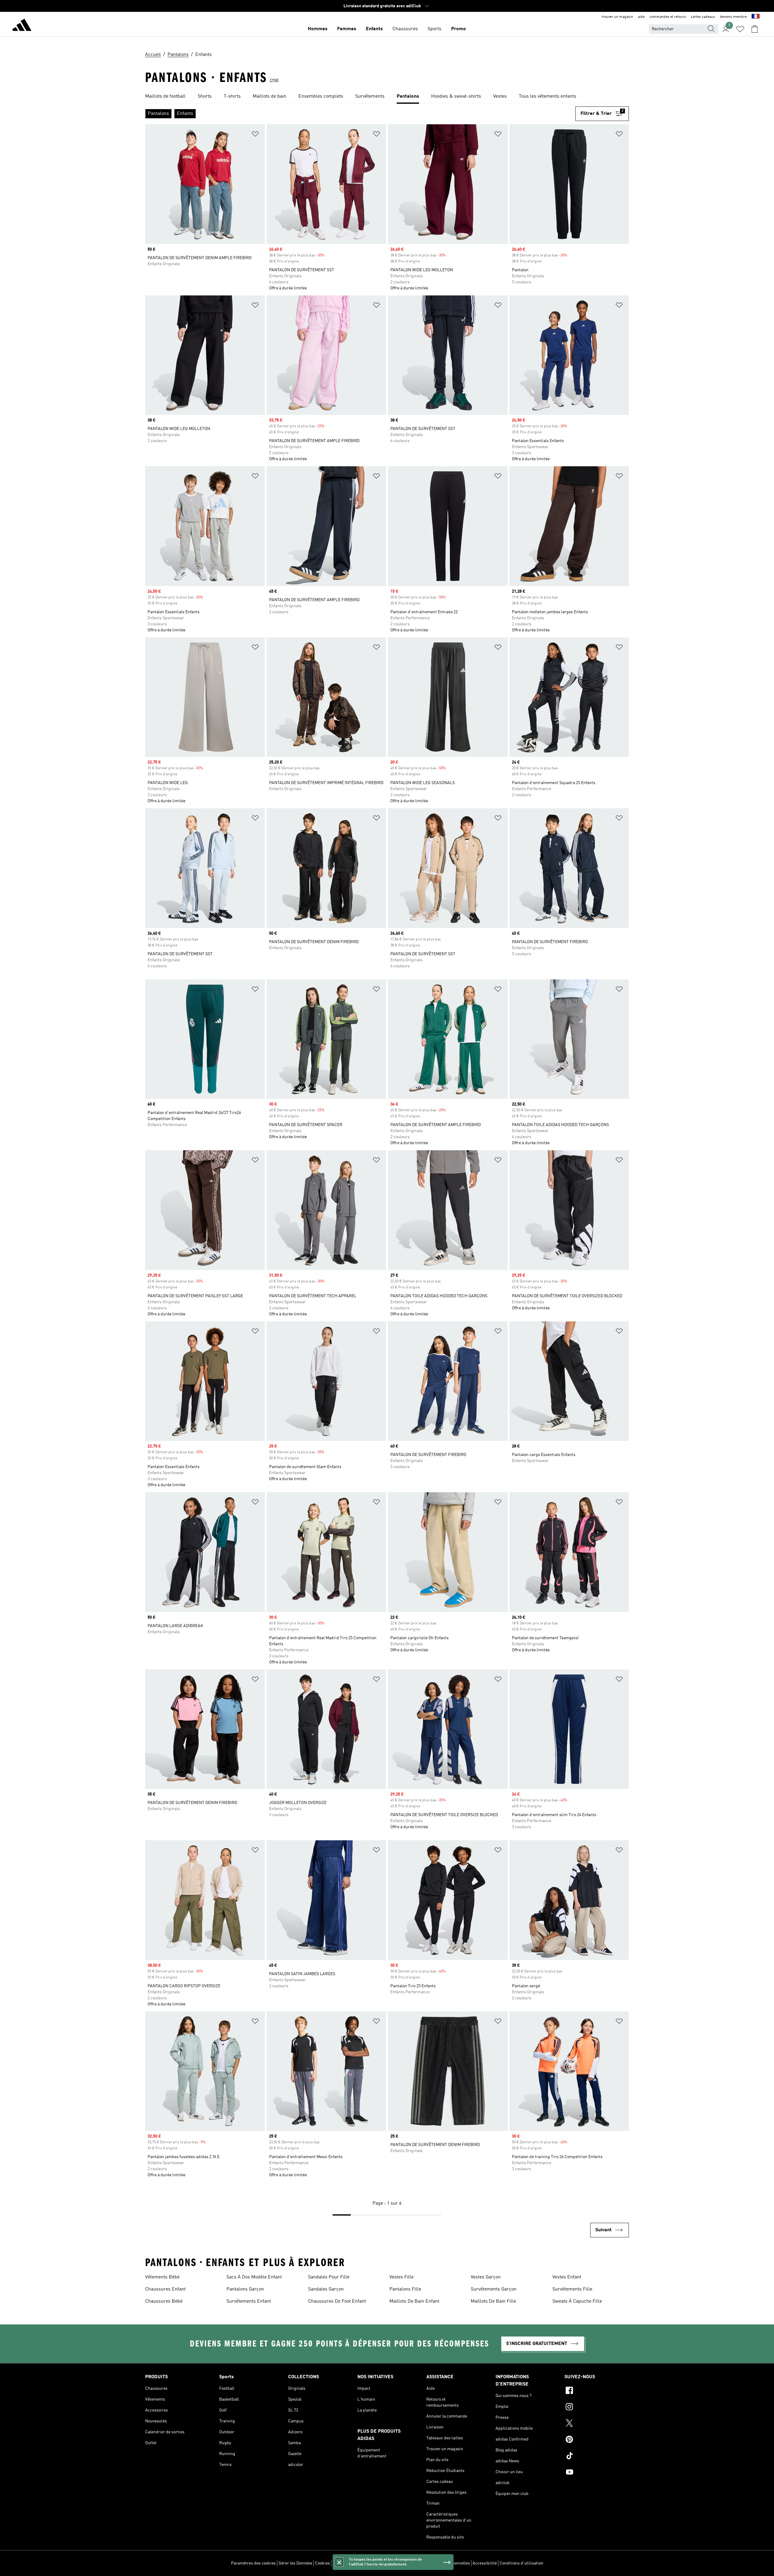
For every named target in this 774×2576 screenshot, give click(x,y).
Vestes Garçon (486, 2277)
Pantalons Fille (405, 2289)
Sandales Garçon (326, 2289)
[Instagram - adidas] (597, 2408)
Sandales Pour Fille (329, 2277)
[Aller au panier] (755, 29)
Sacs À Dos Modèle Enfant (254, 2277)
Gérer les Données (295, 2563)
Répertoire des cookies (354, 2563)
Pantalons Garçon (245, 2289)
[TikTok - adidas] (597, 2457)
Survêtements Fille (572, 2289)
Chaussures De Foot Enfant (337, 2301)
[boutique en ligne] (22, 26)
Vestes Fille (402, 2277)
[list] (387, 97)
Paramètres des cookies (253, 2563)
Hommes (318, 29)
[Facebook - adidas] (597, 2391)
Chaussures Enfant (165, 2289)
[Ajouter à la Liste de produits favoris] (255, 135)
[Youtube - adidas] (597, 2473)
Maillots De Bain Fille (493, 2301)
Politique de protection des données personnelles (424, 2563)
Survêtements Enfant (249, 2301)
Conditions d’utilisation (521, 2563)
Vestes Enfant (567, 2277)
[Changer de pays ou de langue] (756, 17)
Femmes (347, 29)
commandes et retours (668, 17)
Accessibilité (485, 2563)
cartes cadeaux (703, 17)
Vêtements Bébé (162, 2277)
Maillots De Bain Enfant (414, 2301)
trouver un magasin (617, 17)
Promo (459, 29)
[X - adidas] (597, 2424)
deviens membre (733, 17)
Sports (434, 29)
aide (641, 17)
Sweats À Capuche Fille (577, 2301)
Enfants (374, 29)
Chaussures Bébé (164, 2301)
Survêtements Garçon (494, 2289)
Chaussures (405, 29)
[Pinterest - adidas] (597, 2440)
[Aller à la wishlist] (740, 29)
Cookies (322, 2563)
